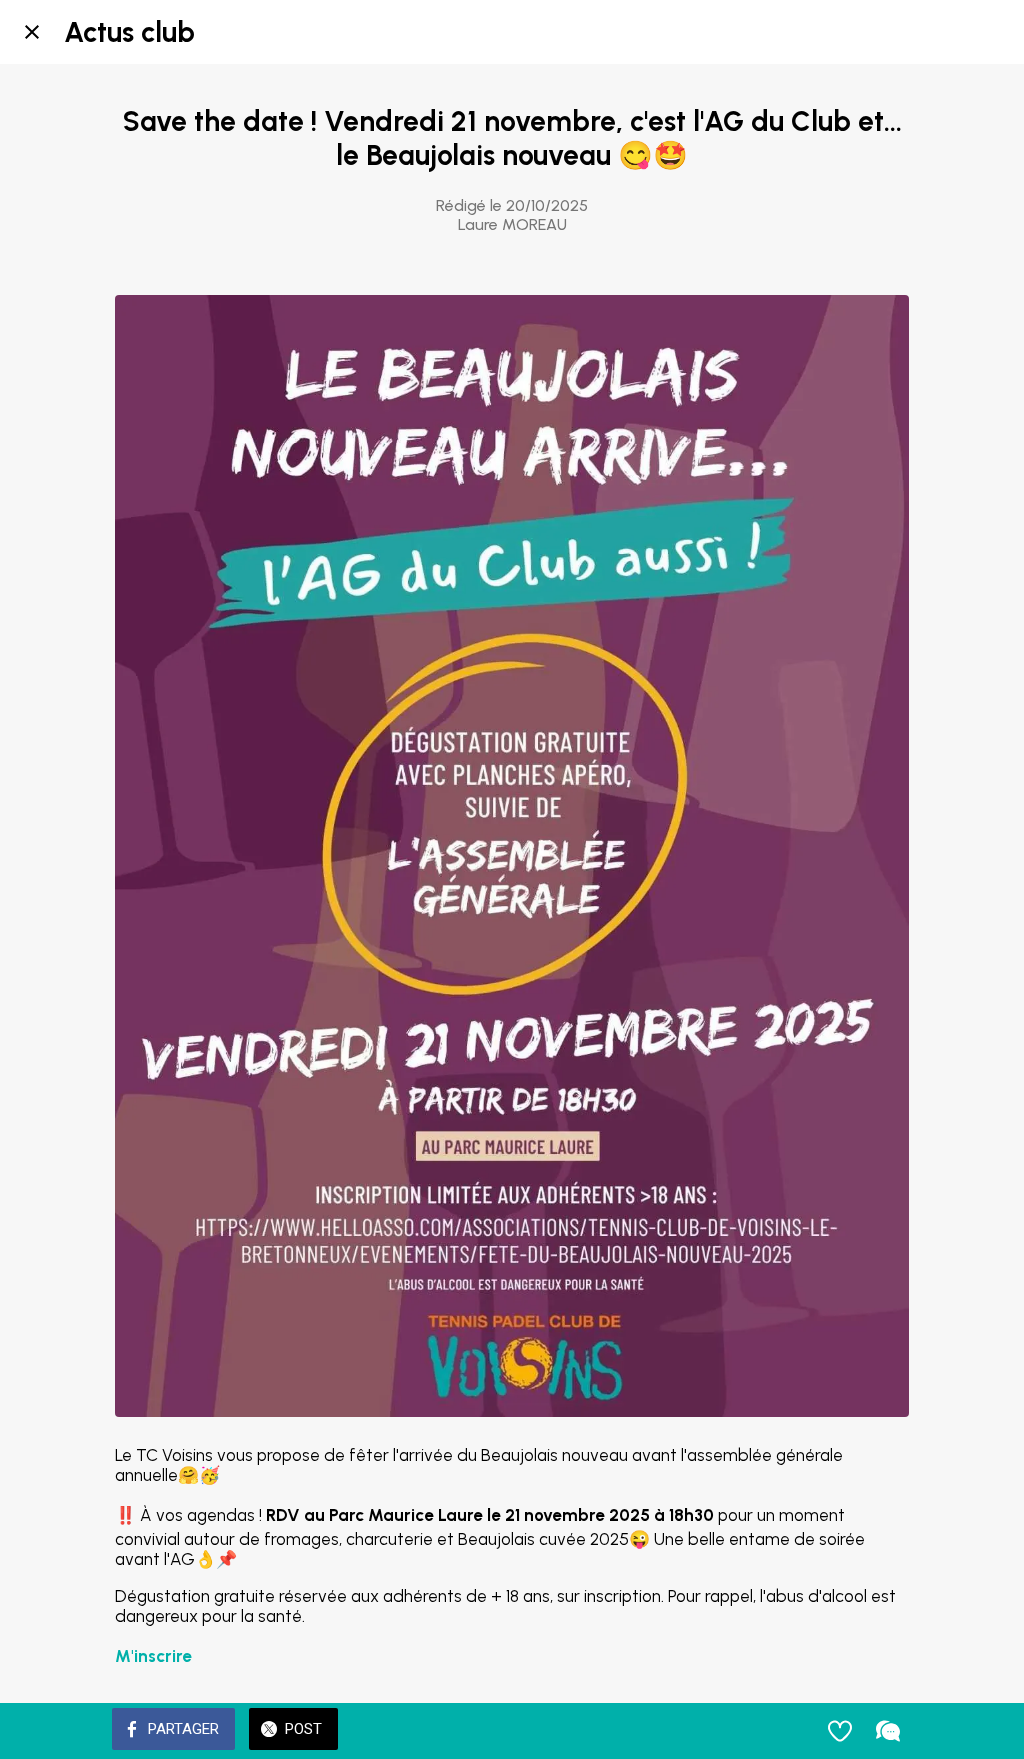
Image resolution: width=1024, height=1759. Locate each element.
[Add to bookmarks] (840, 1731)
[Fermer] (32, 32)
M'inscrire (153, 1656)
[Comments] (888, 1731)
